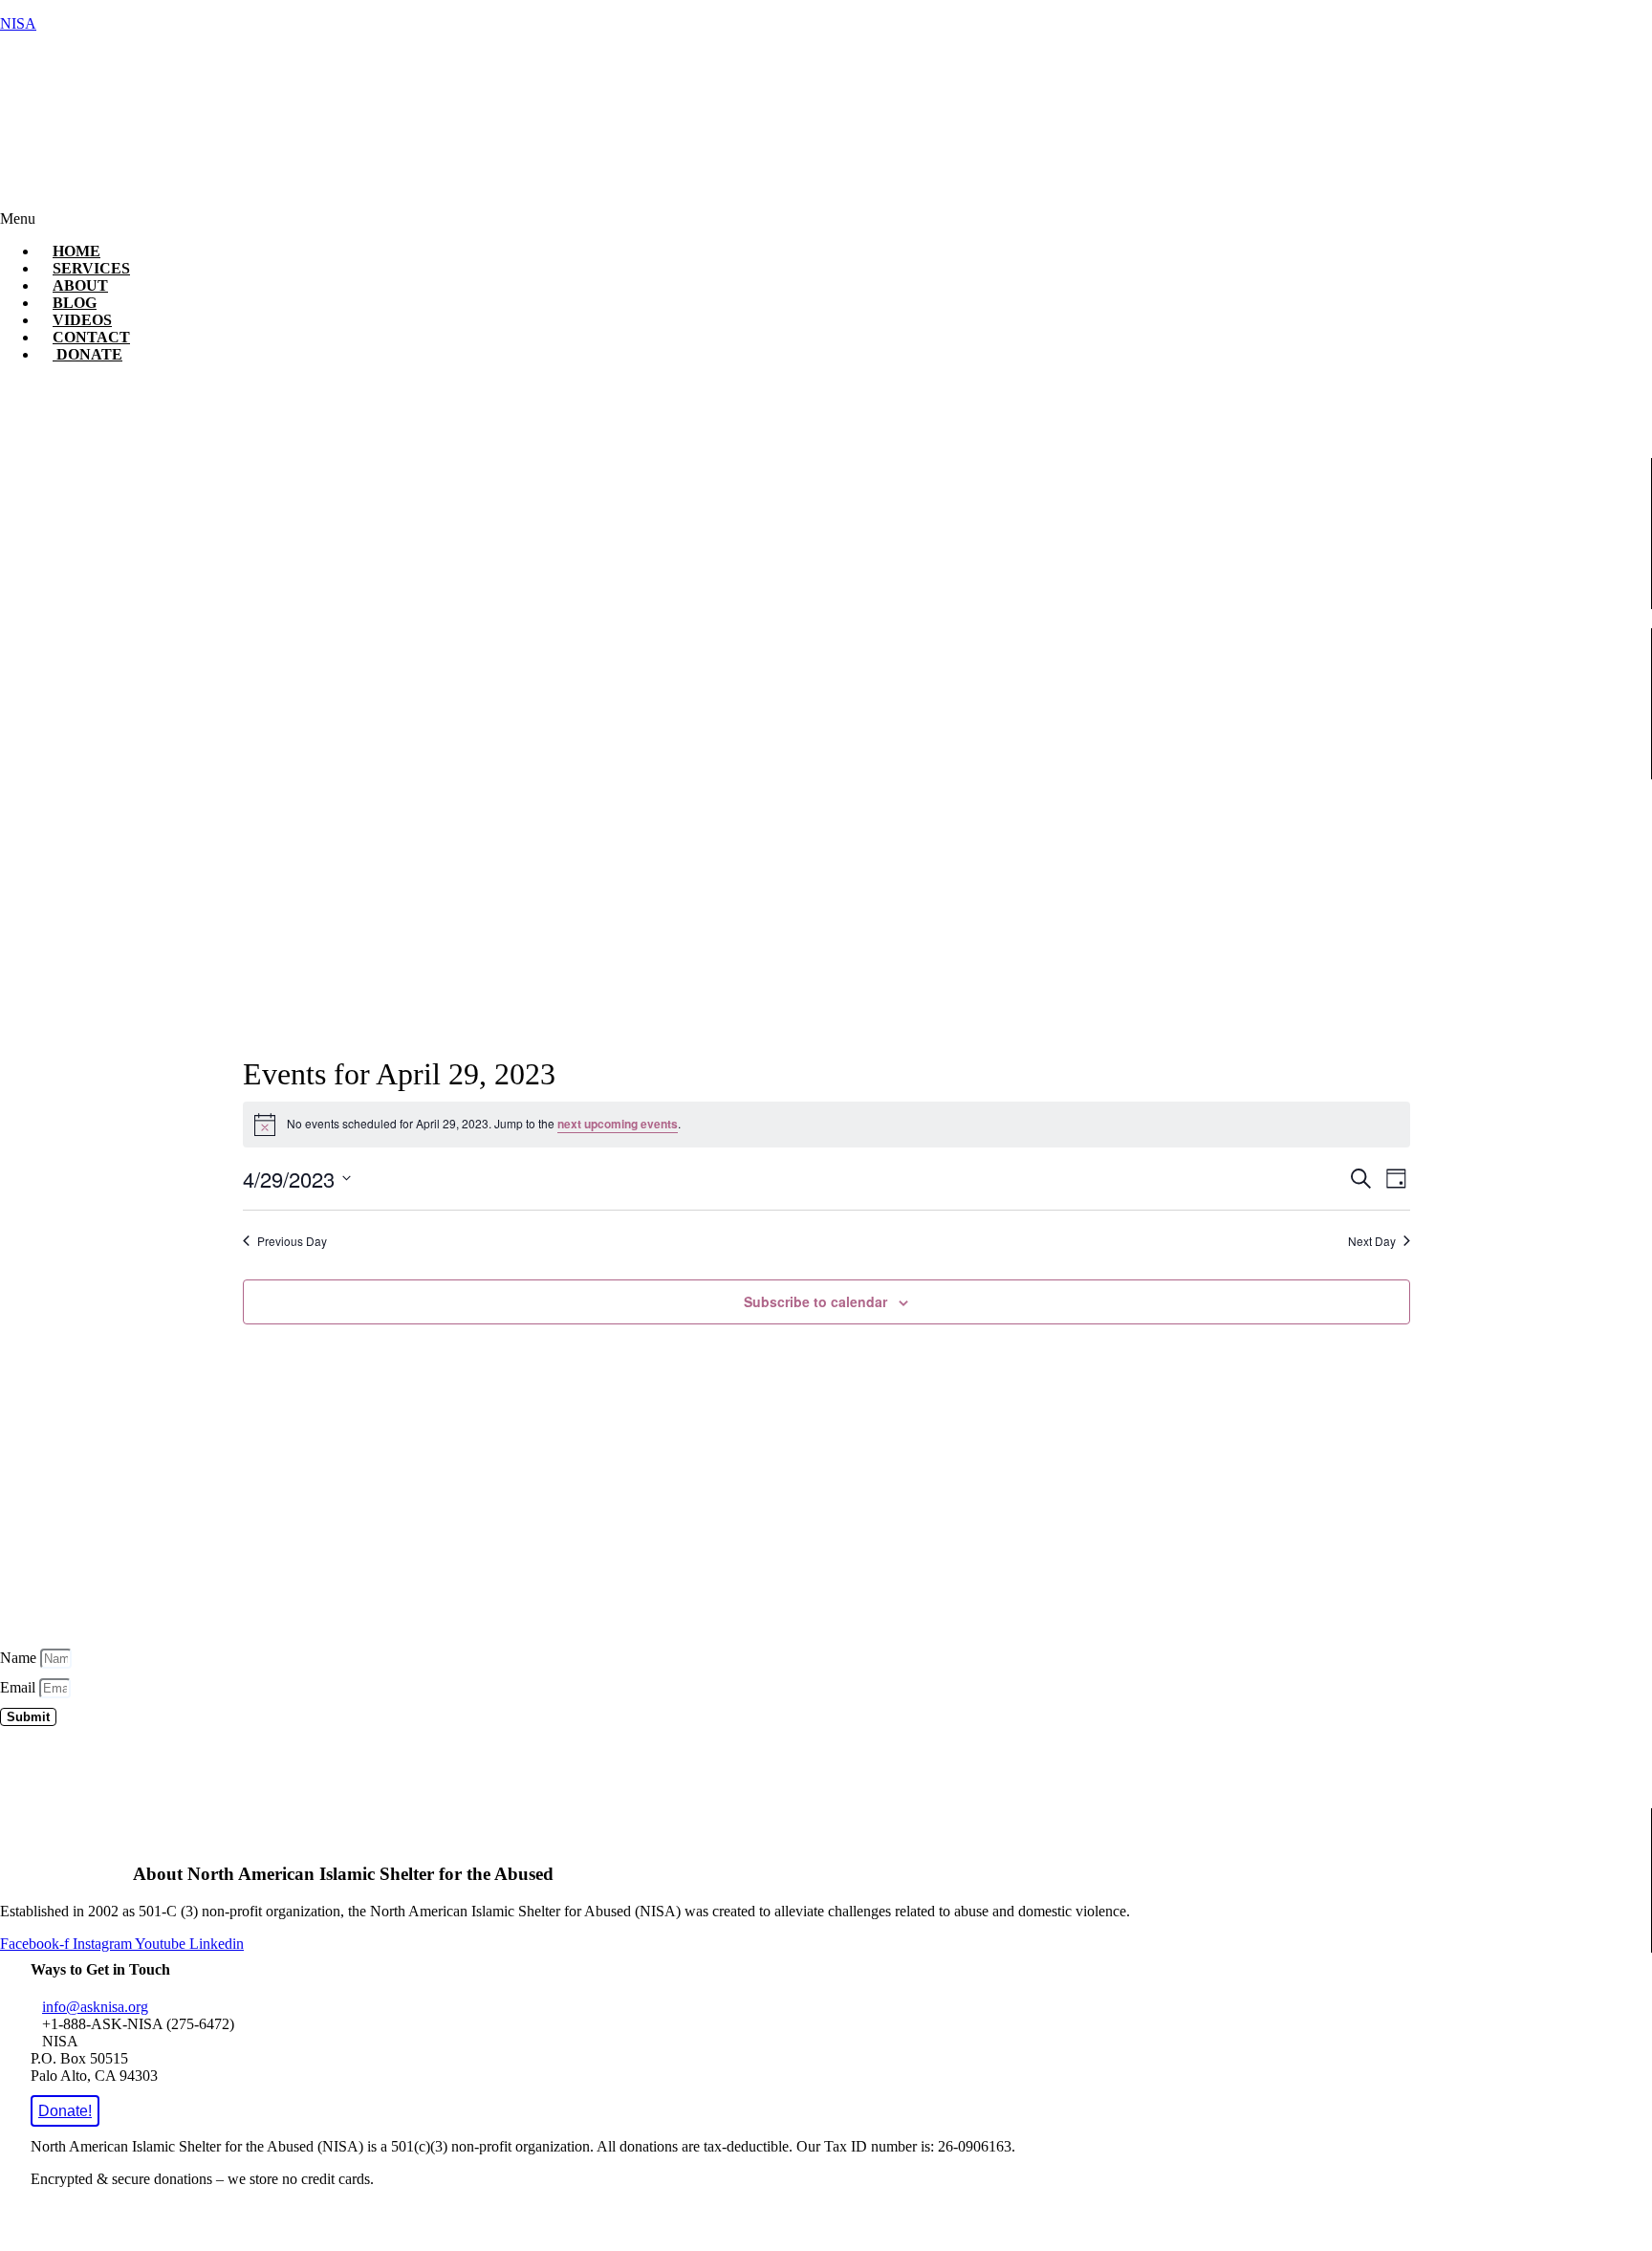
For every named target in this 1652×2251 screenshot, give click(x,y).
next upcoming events (618, 1124)
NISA (18, 23)
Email (20, 1687)
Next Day (1372, 1241)
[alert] (826, 1125)
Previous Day (292, 1241)
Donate (87, 354)
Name (20, 1658)
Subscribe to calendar (815, 1301)
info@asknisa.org (95, 2007)
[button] (632, 219)
